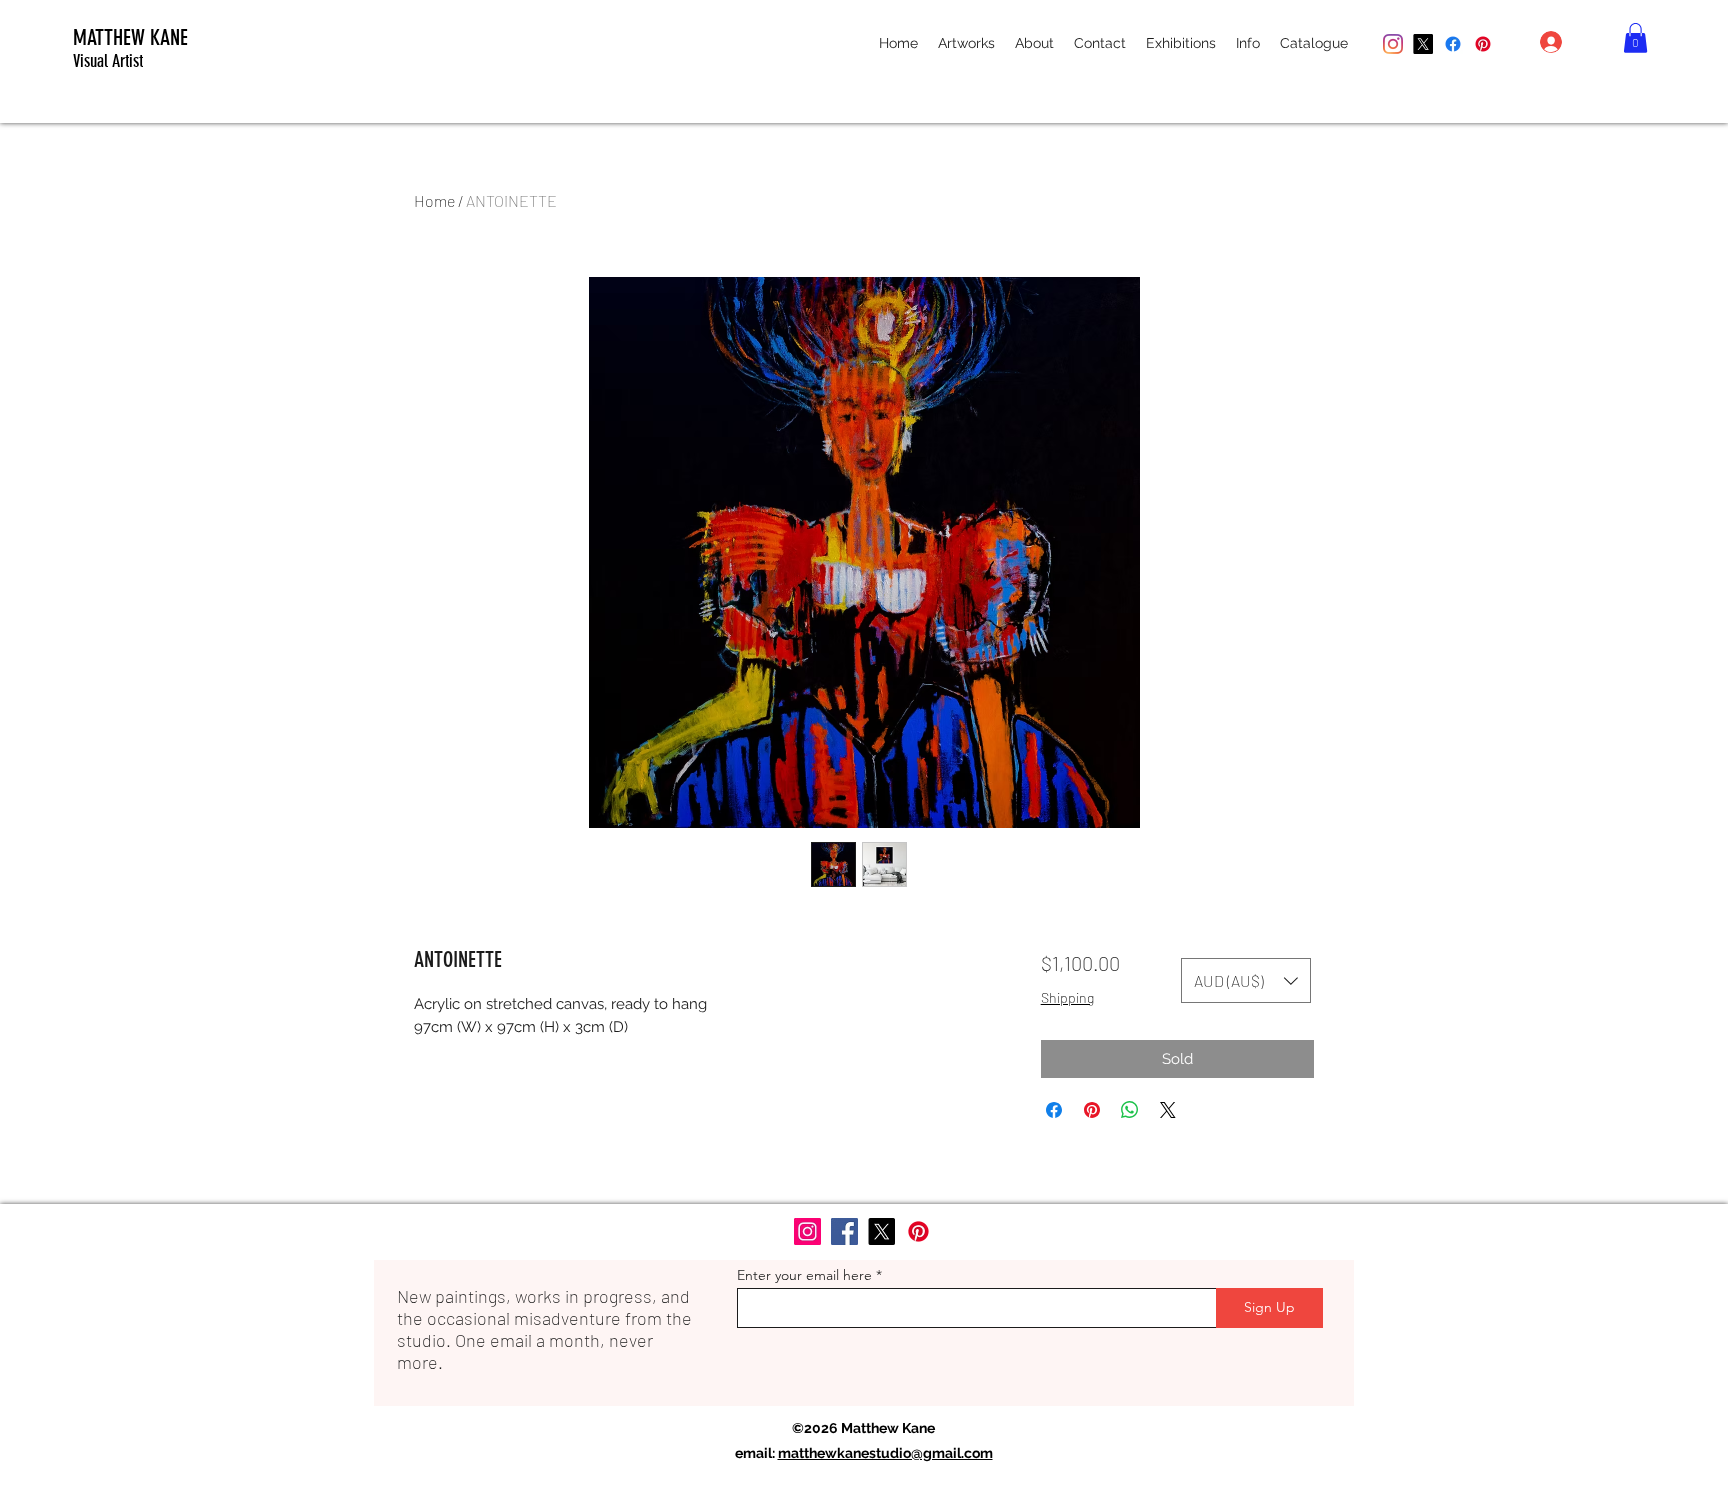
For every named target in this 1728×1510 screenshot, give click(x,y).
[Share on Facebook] (1054, 1110)
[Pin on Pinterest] (1092, 1110)
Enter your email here (804, 1275)
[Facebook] (1453, 44)
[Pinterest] (1483, 44)
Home (434, 200)
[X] (1423, 44)
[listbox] (1246, 980)
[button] (966, 43)
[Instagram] (1393, 44)
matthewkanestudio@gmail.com (885, 1453)
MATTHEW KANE (130, 37)
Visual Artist (108, 61)
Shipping (1067, 997)
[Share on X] (1168, 1110)
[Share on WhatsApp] (1130, 1110)
